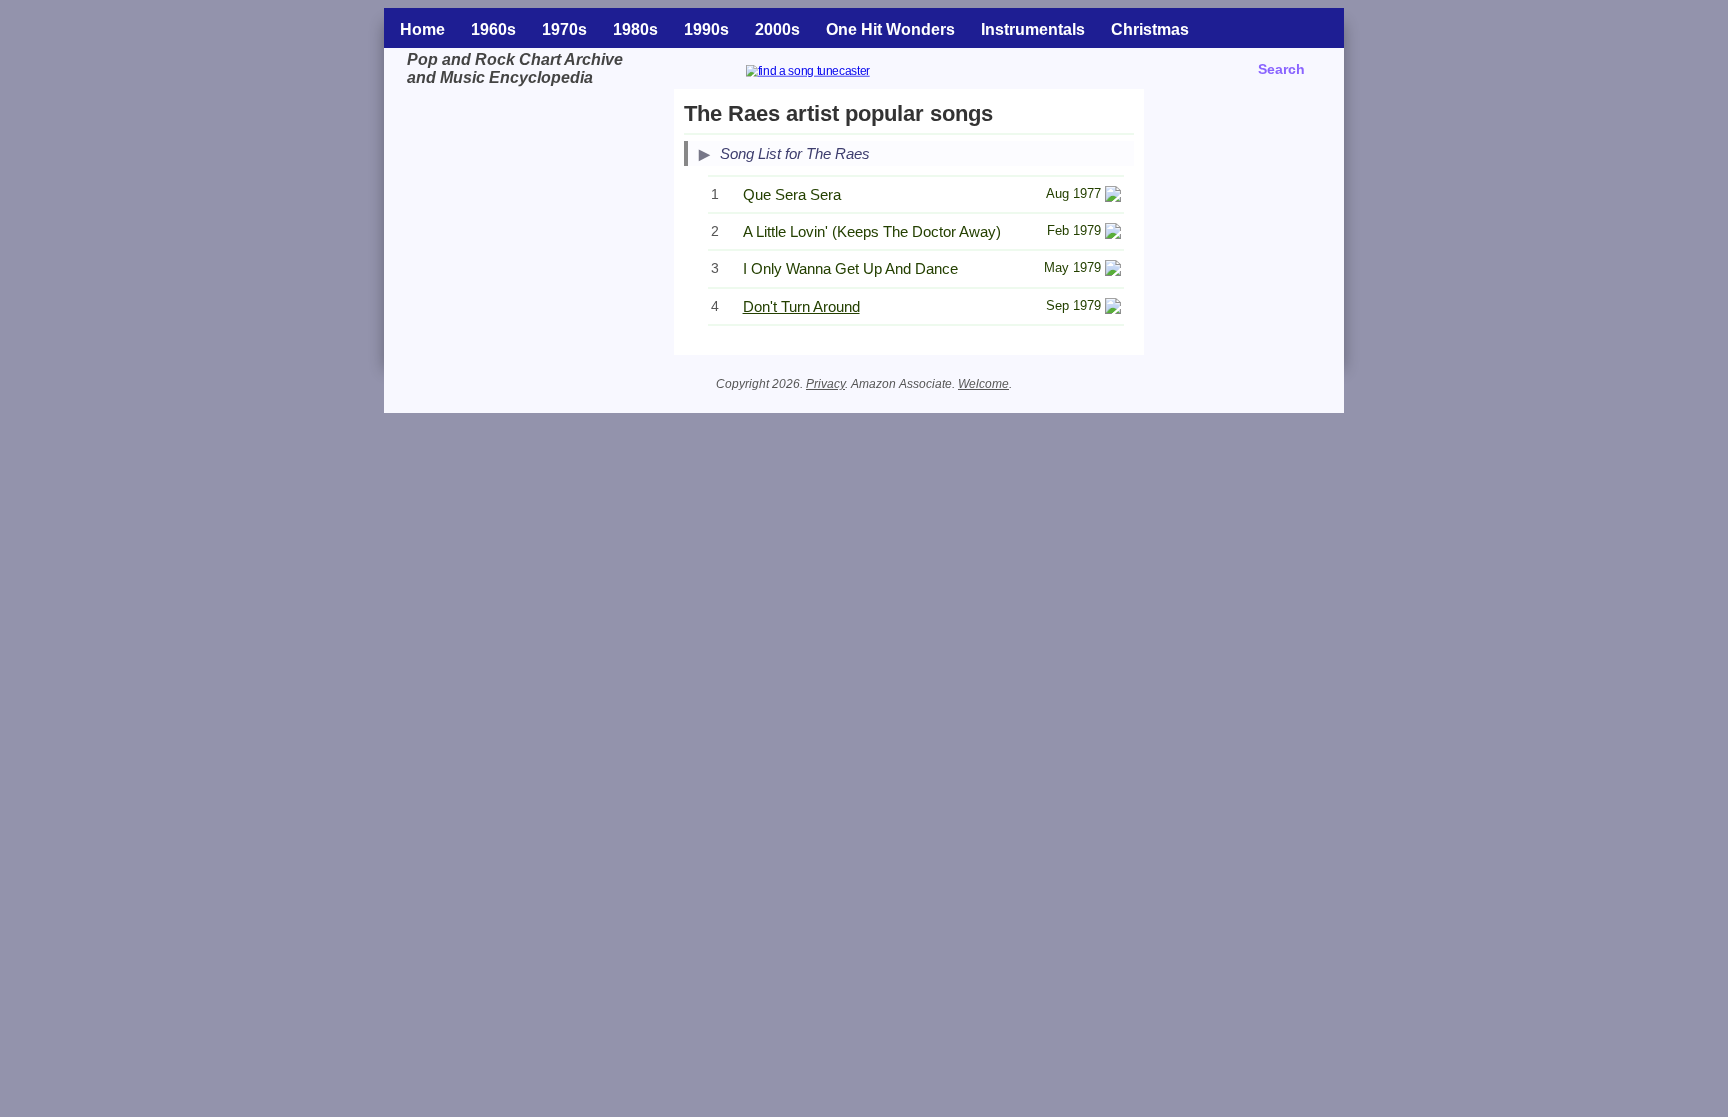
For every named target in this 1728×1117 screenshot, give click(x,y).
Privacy (825, 384)
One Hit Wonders (890, 29)
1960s (493, 29)
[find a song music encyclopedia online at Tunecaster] (832, 73)
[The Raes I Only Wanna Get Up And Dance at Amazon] (1113, 270)
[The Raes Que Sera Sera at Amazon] (1113, 196)
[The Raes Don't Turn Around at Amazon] (1113, 308)
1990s (706, 29)
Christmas (1150, 29)
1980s (635, 29)
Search (1281, 69)
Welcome (983, 384)
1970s (564, 29)
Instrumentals (1033, 29)
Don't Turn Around (801, 306)
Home (422, 29)
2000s (777, 29)
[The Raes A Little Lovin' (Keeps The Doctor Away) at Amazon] (1113, 233)
